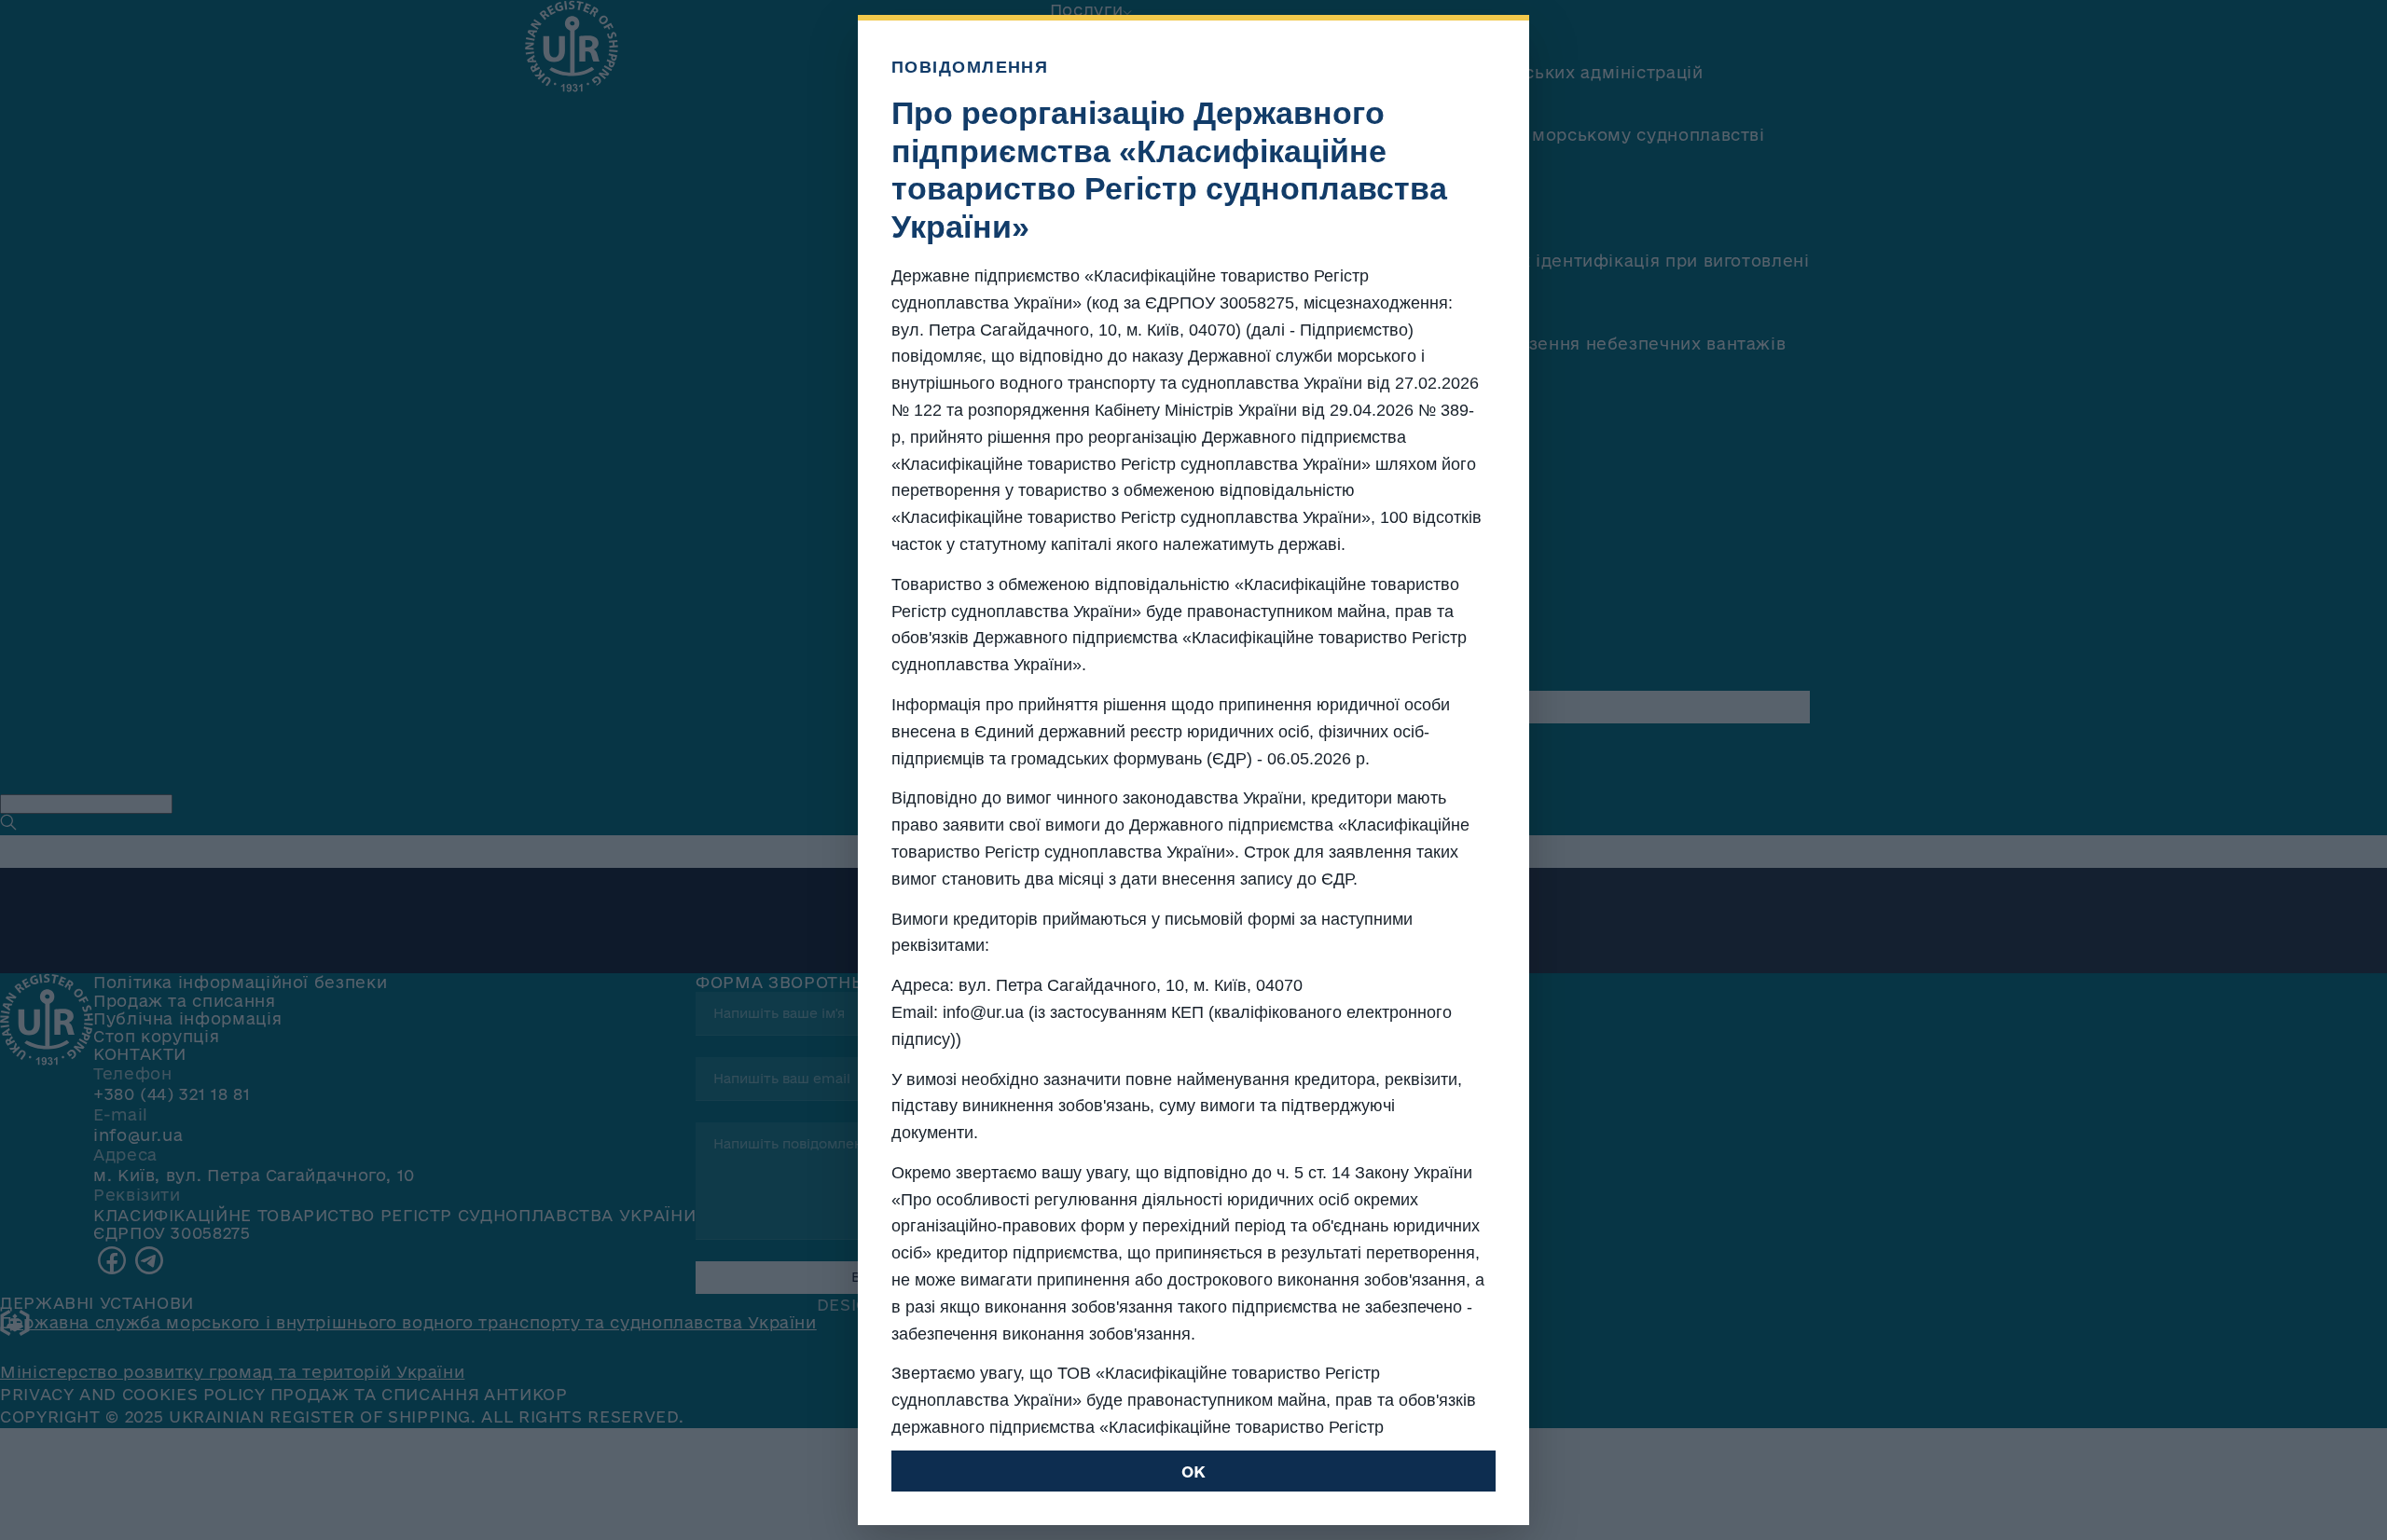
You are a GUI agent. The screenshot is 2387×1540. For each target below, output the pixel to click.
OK (1193, 1471)
